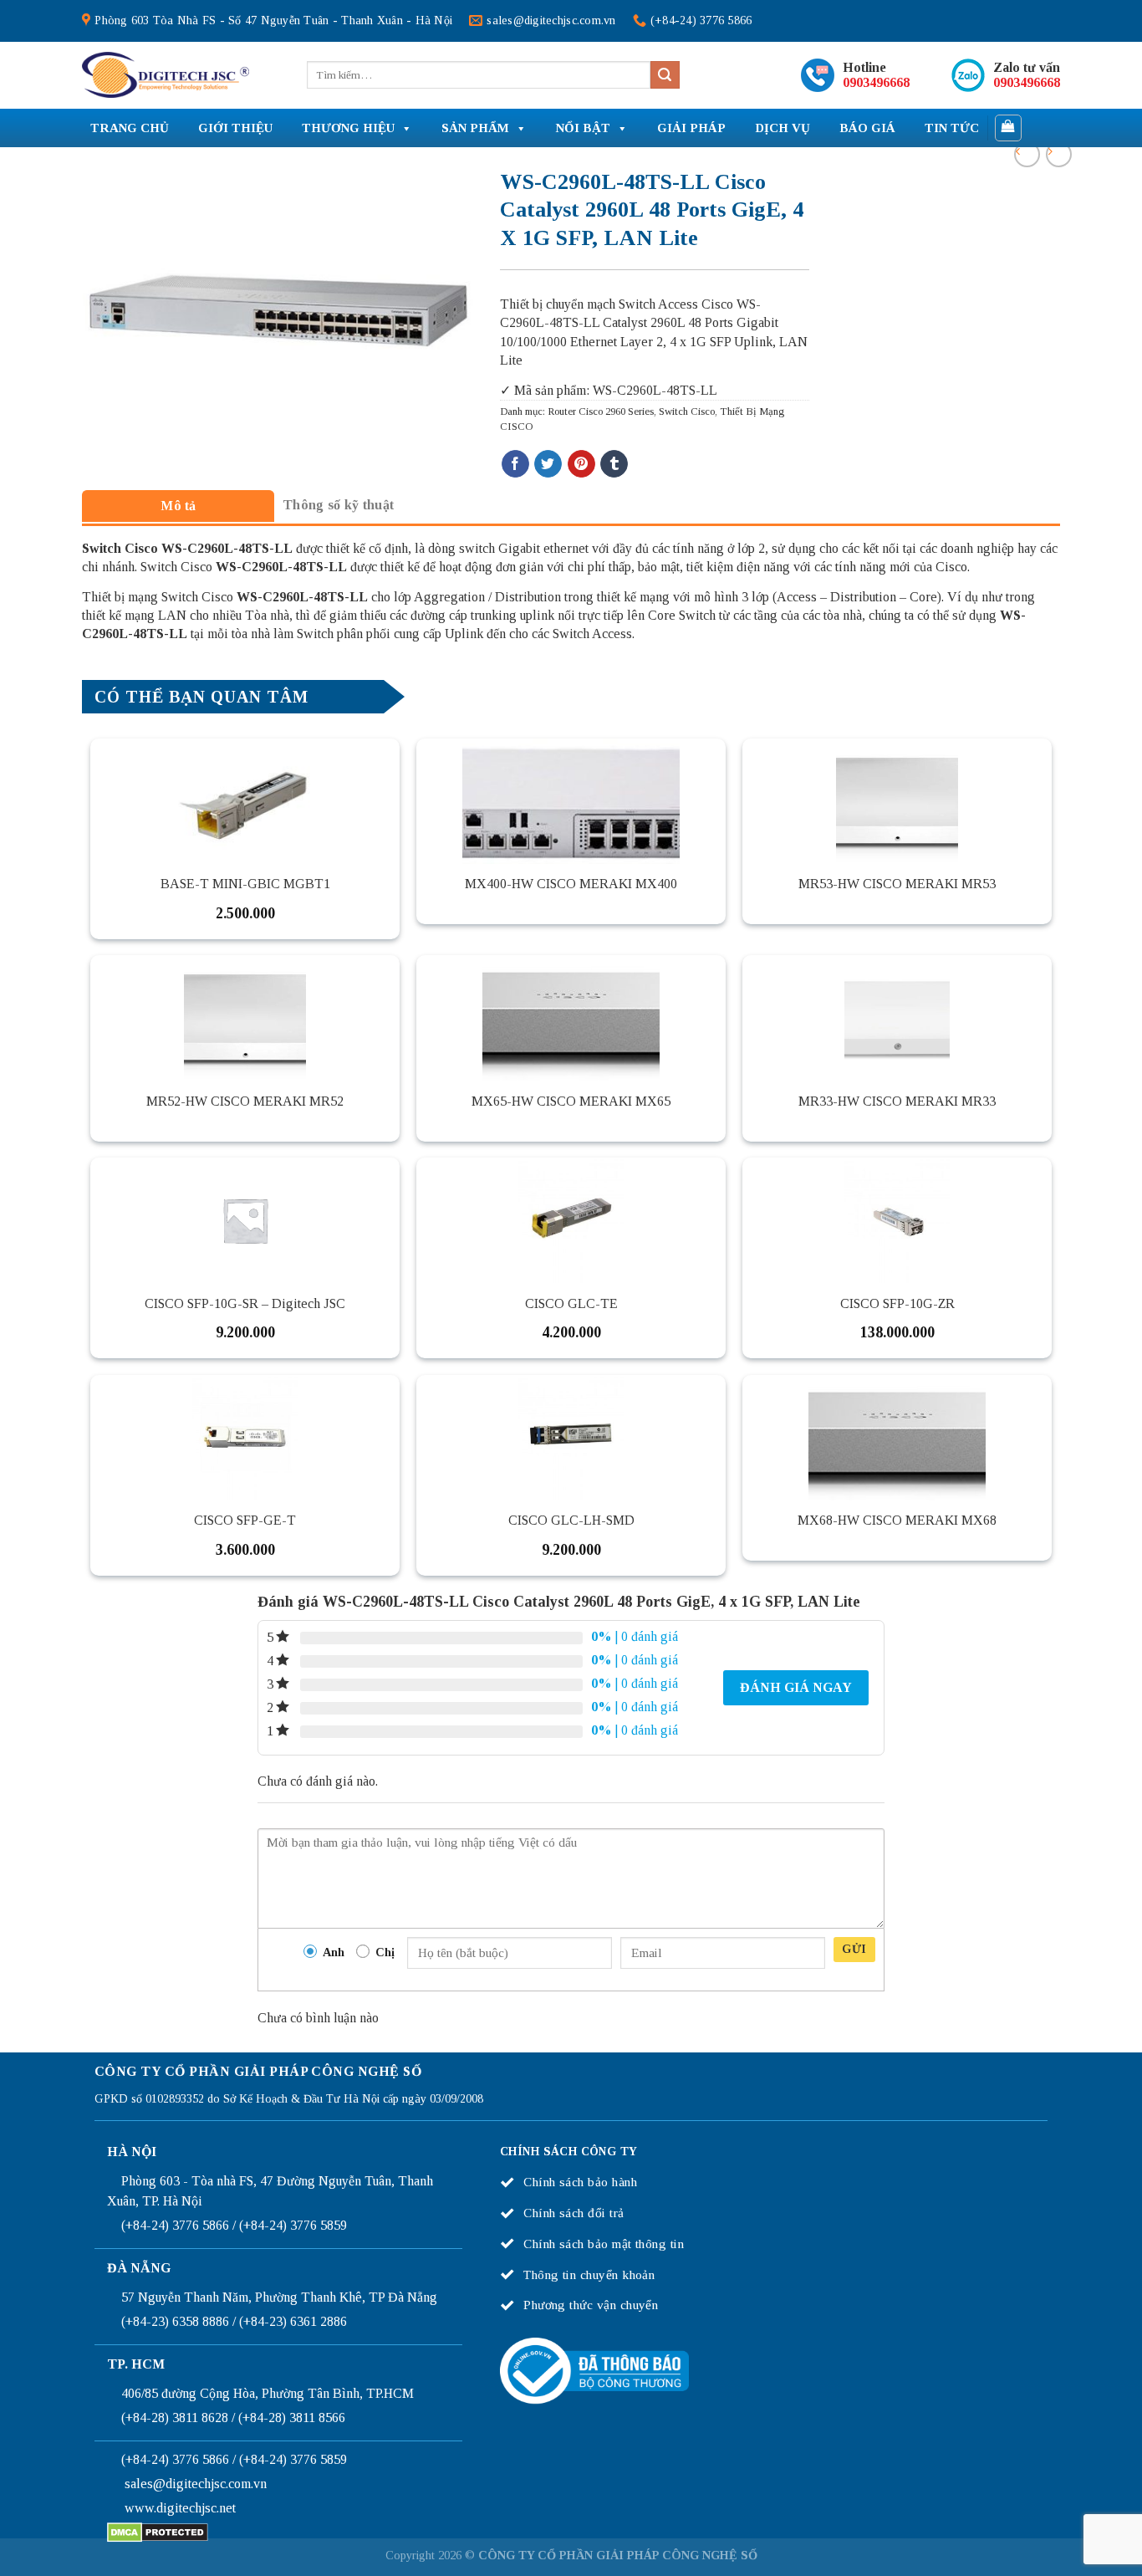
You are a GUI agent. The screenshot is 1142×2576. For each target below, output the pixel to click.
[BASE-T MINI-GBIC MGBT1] (245, 801)
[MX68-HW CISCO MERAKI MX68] (897, 1438)
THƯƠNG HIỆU (348, 128)
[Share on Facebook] (515, 464)
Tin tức (952, 128)
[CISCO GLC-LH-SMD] (571, 1438)
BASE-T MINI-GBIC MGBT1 (245, 884)
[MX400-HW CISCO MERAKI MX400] (571, 801)
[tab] (178, 506)
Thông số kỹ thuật (338, 505)
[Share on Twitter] (548, 464)
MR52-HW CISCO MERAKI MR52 (245, 1101)
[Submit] (665, 75)
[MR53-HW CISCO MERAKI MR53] (897, 801)
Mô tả (178, 506)
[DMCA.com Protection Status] (158, 2531)
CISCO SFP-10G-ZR (897, 1303)
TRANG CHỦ (130, 128)
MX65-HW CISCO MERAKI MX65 (571, 1101)
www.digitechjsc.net (180, 2508)
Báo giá (867, 128)
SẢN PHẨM (475, 128)
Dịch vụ (783, 128)
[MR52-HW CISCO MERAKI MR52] (245, 1018)
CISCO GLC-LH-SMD (571, 1520)
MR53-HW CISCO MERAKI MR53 (897, 884)
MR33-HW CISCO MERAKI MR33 (897, 1101)
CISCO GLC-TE (571, 1303)
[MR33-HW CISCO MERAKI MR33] (897, 1018)
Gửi (854, 1949)
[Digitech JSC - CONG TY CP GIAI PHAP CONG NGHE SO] (166, 75)
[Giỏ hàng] (1009, 128)
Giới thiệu (235, 128)
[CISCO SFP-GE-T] (245, 1438)
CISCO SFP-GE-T (245, 1520)
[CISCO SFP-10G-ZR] (897, 1220)
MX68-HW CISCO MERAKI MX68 (897, 1520)
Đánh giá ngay (796, 1687)
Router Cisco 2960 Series (601, 411)
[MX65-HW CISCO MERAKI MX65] (571, 1018)
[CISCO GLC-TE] (571, 1220)
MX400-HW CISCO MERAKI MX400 (571, 884)
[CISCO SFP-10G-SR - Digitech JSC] (245, 1220)
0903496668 (876, 82)
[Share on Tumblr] (614, 464)
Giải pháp (691, 128)
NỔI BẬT (583, 128)
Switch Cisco (687, 411)
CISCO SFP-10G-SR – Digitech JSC (245, 1303)
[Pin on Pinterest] (581, 464)
